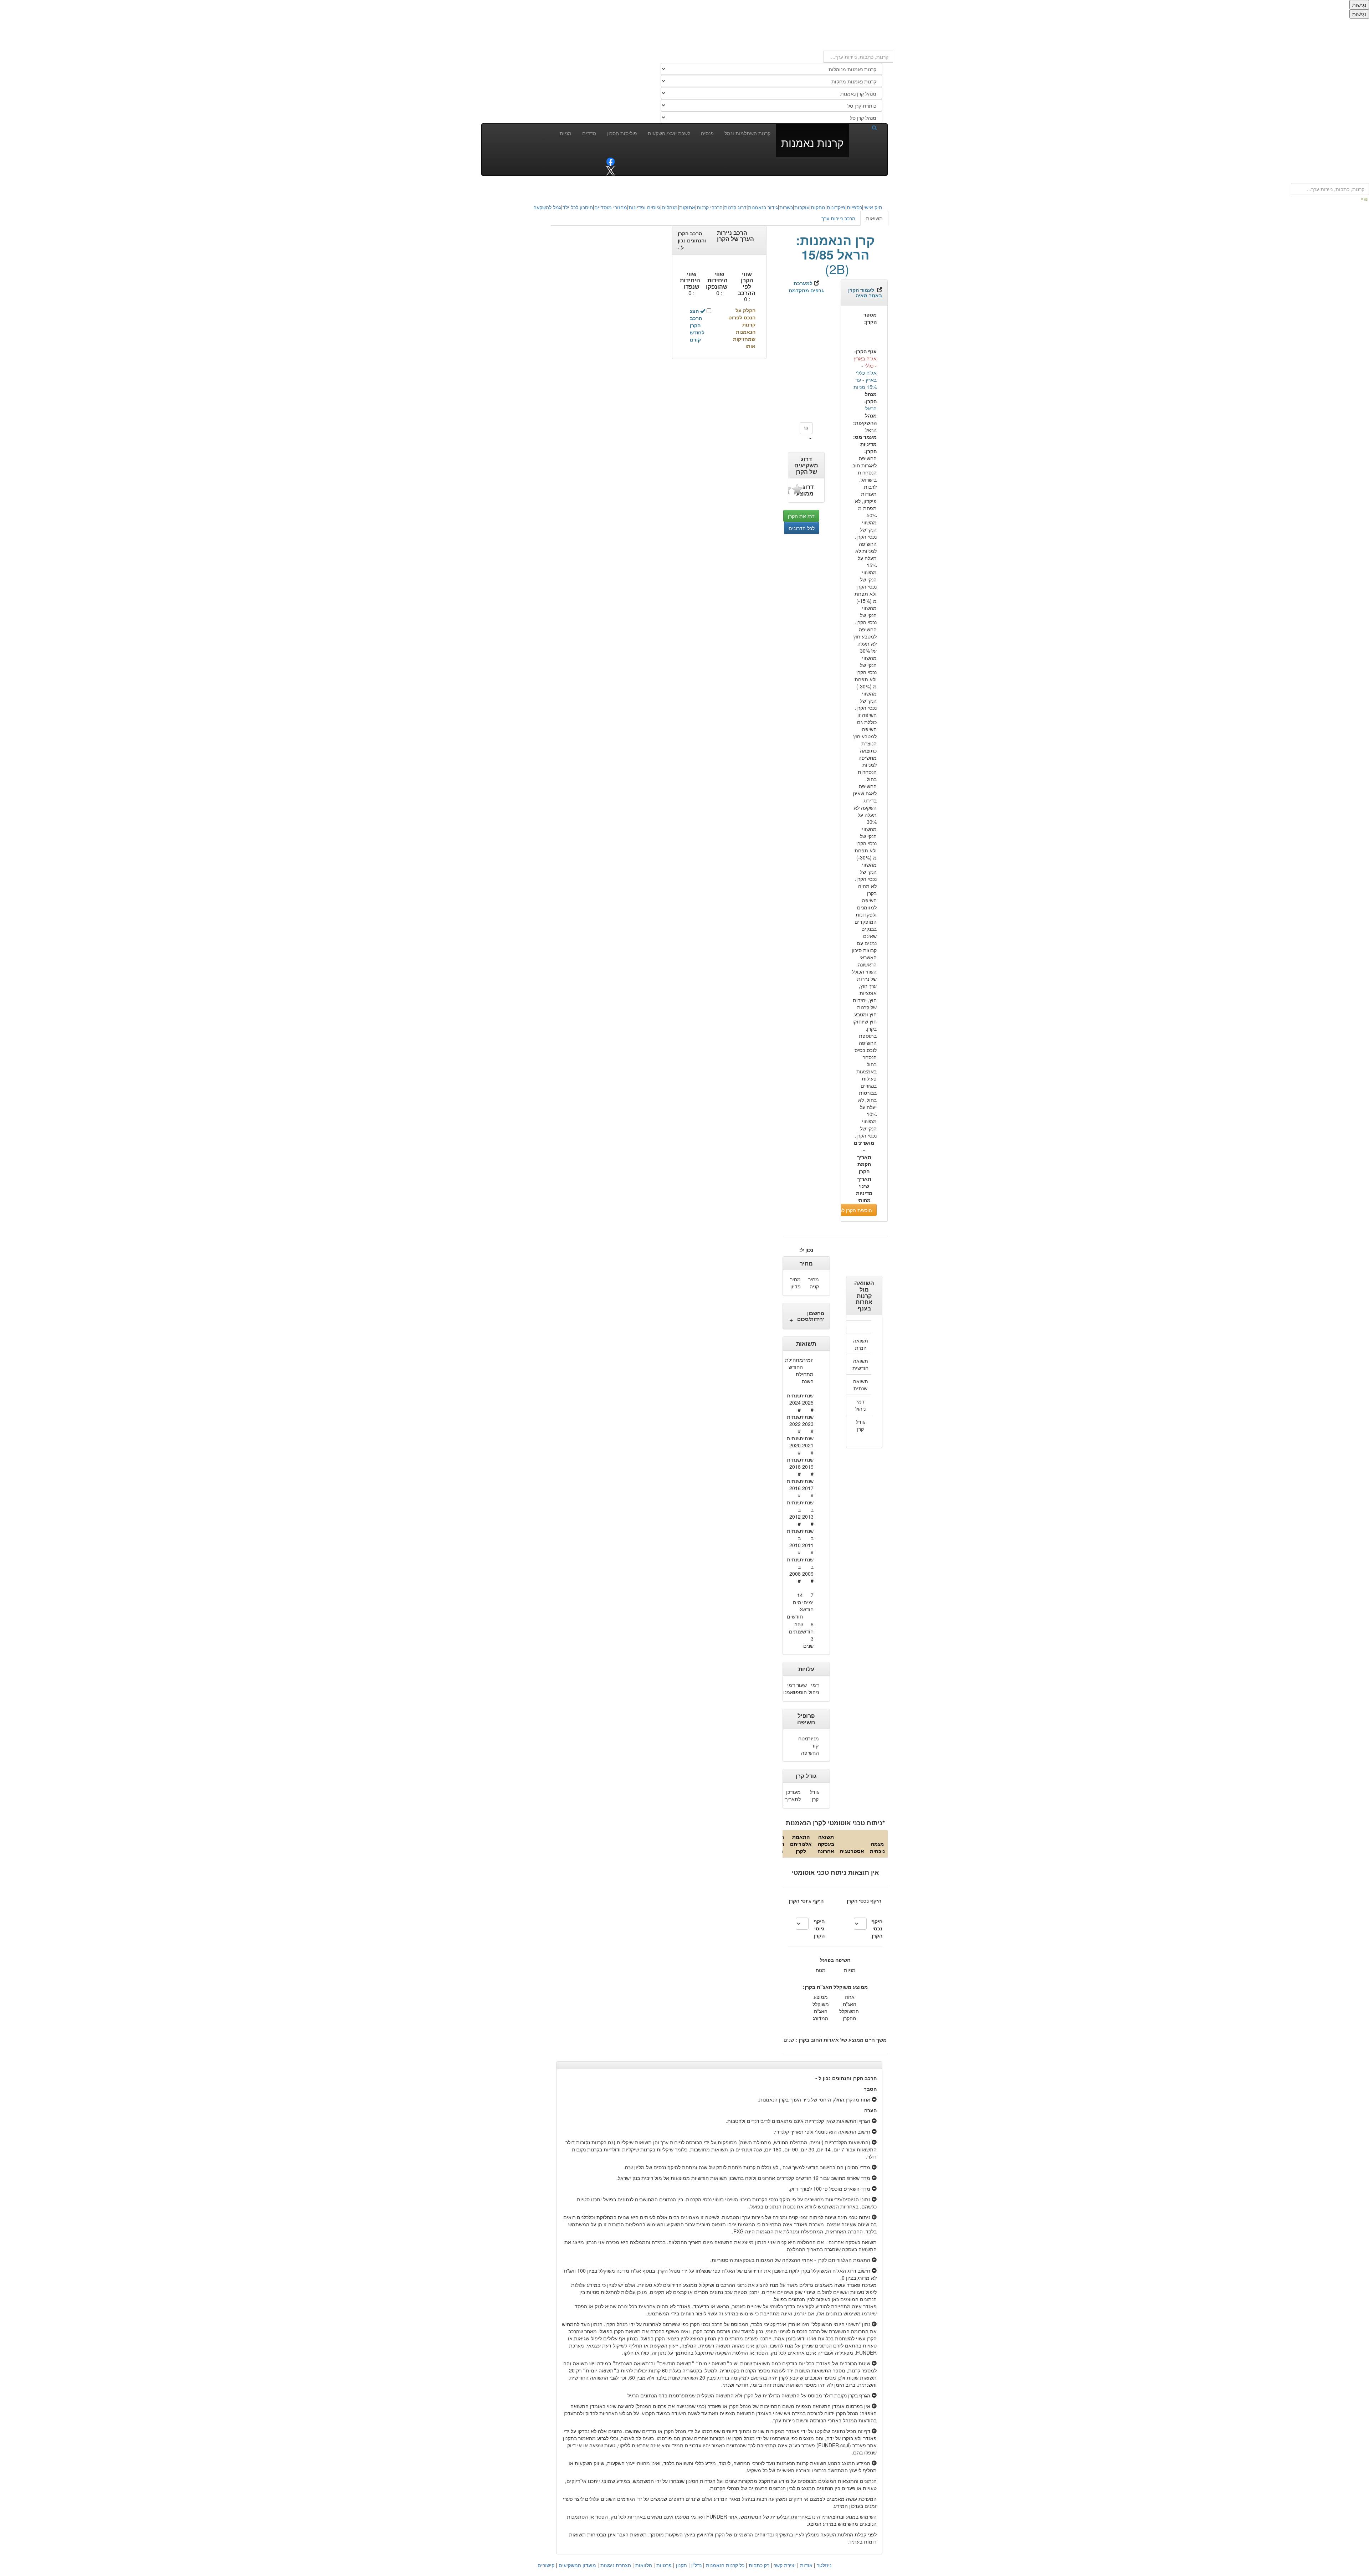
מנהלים (670, 207)
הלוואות (644, 2565)
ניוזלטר (824, 2565)
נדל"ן (696, 2565)
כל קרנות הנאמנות (725, 2565)
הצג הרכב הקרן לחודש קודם (697, 325)
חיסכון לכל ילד (578, 207)
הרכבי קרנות (710, 207)
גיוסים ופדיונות (644, 207)
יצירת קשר (785, 2565)
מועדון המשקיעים (577, 2565)
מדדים (589, 133)
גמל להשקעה (547, 207)
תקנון (681, 2565)
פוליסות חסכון (622, 133)
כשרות (786, 207)
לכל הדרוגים (802, 528)
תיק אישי (873, 207)
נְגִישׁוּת (1359, 5)
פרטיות (664, 2565)
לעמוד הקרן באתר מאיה (865, 293)
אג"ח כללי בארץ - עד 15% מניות (865, 380)
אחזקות (687, 207)
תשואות (874, 218)
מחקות (818, 207)
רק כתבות (759, 2565)
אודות (806, 2565)
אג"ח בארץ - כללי (865, 362)
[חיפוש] (866, 127)
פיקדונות (836, 207)
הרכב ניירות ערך (838, 218)
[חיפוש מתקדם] (1365, 199)
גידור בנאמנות (763, 207)
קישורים (546, 2565)
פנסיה (707, 133)
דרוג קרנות (735, 207)
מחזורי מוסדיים (611, 207)
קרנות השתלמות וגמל (747, 133)
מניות (566, 133)
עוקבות (802, 207)
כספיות (854, 207)
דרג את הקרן (801, 516)
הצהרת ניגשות (616, 2565)
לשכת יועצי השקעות (669, 133)
